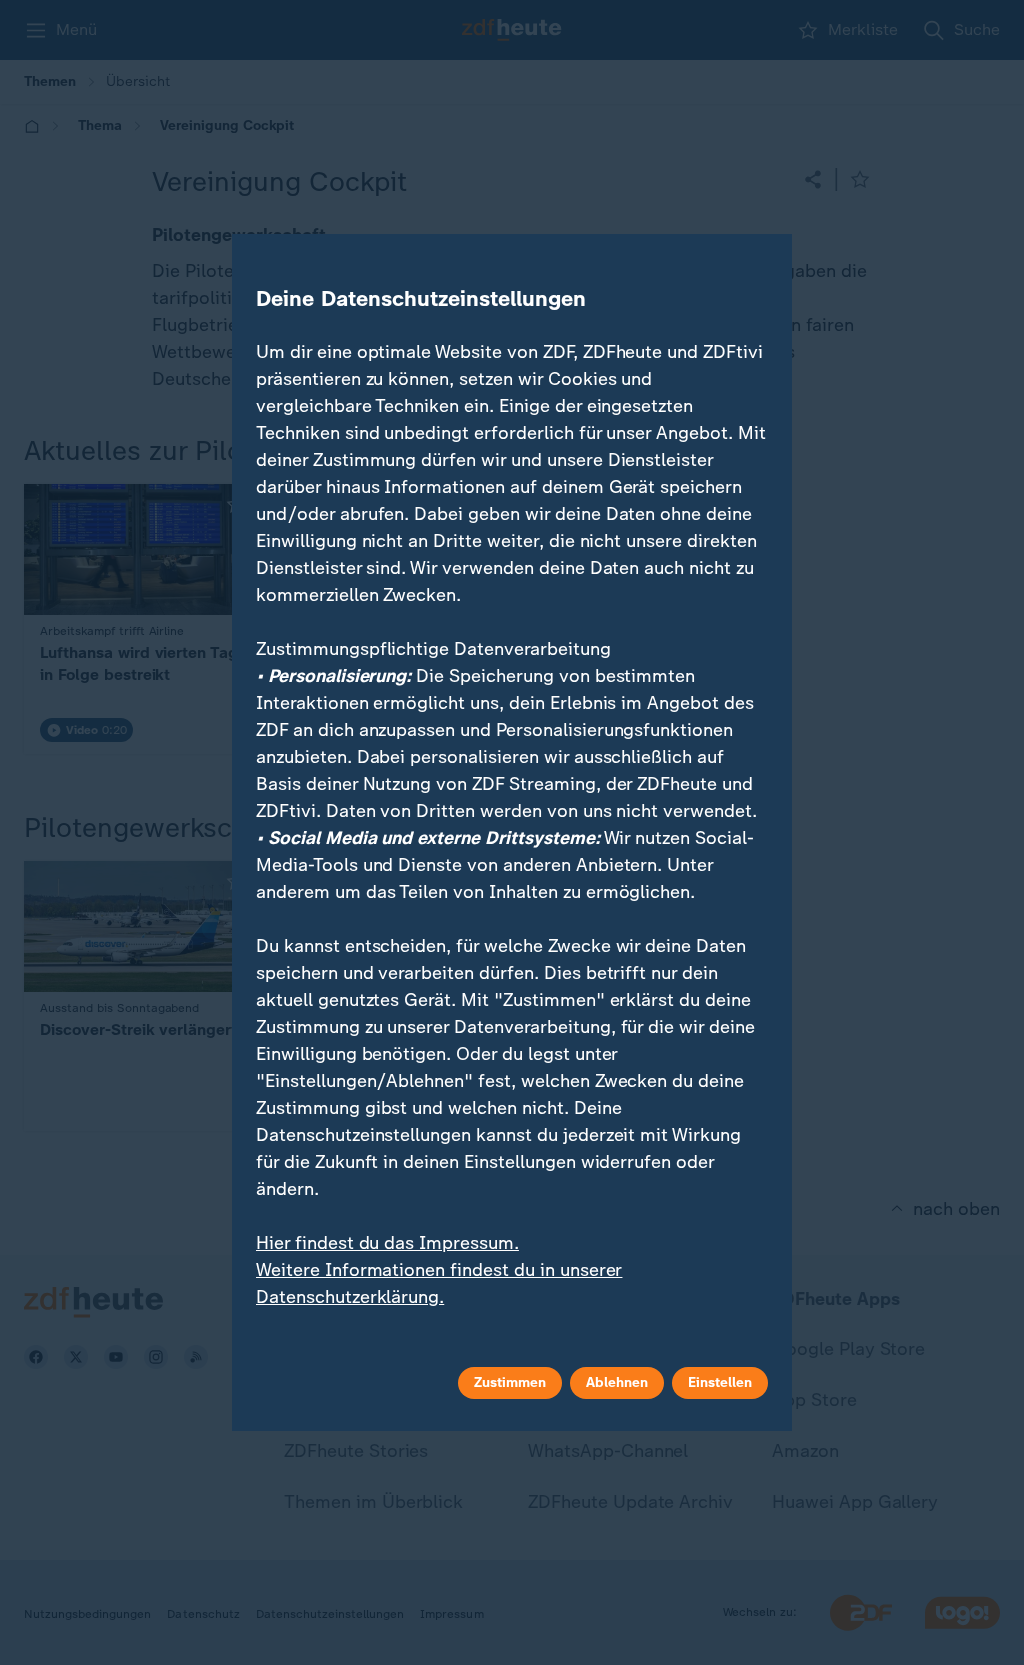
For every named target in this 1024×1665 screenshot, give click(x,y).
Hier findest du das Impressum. (387, 1243)
